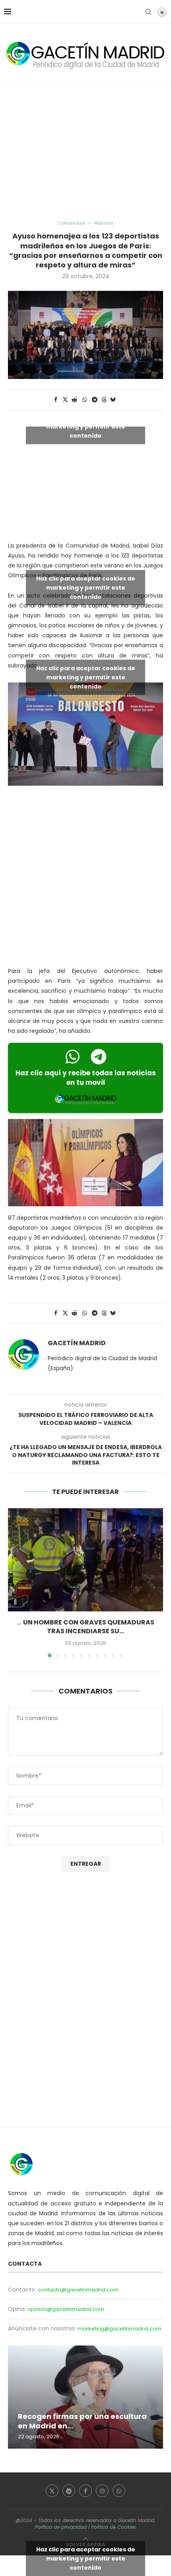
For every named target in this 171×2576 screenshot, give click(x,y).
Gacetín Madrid (77, 1343)
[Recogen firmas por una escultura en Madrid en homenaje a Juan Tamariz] (85, 2397)
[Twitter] (52, 2491)
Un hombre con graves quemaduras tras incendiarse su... (89, 1627)
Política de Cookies (114, 2527)
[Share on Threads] (104, 400)
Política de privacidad (61, 2527)
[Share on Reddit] (75, 400)
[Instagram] (102, 2491)
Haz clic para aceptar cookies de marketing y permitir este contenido (86, 426)
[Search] (148, 12)
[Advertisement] (85, 154)
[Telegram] (69, 2491)
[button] (15, 1582)
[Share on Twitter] (65, 400)
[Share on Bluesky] (113, 400)
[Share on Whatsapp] (85, 400)
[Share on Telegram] (95, 400)
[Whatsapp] (119, 2491)
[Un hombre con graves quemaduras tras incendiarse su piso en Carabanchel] (85, 1560)
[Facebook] (85, 2491)
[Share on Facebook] (56, 400)
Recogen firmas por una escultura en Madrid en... (82, 2421)
